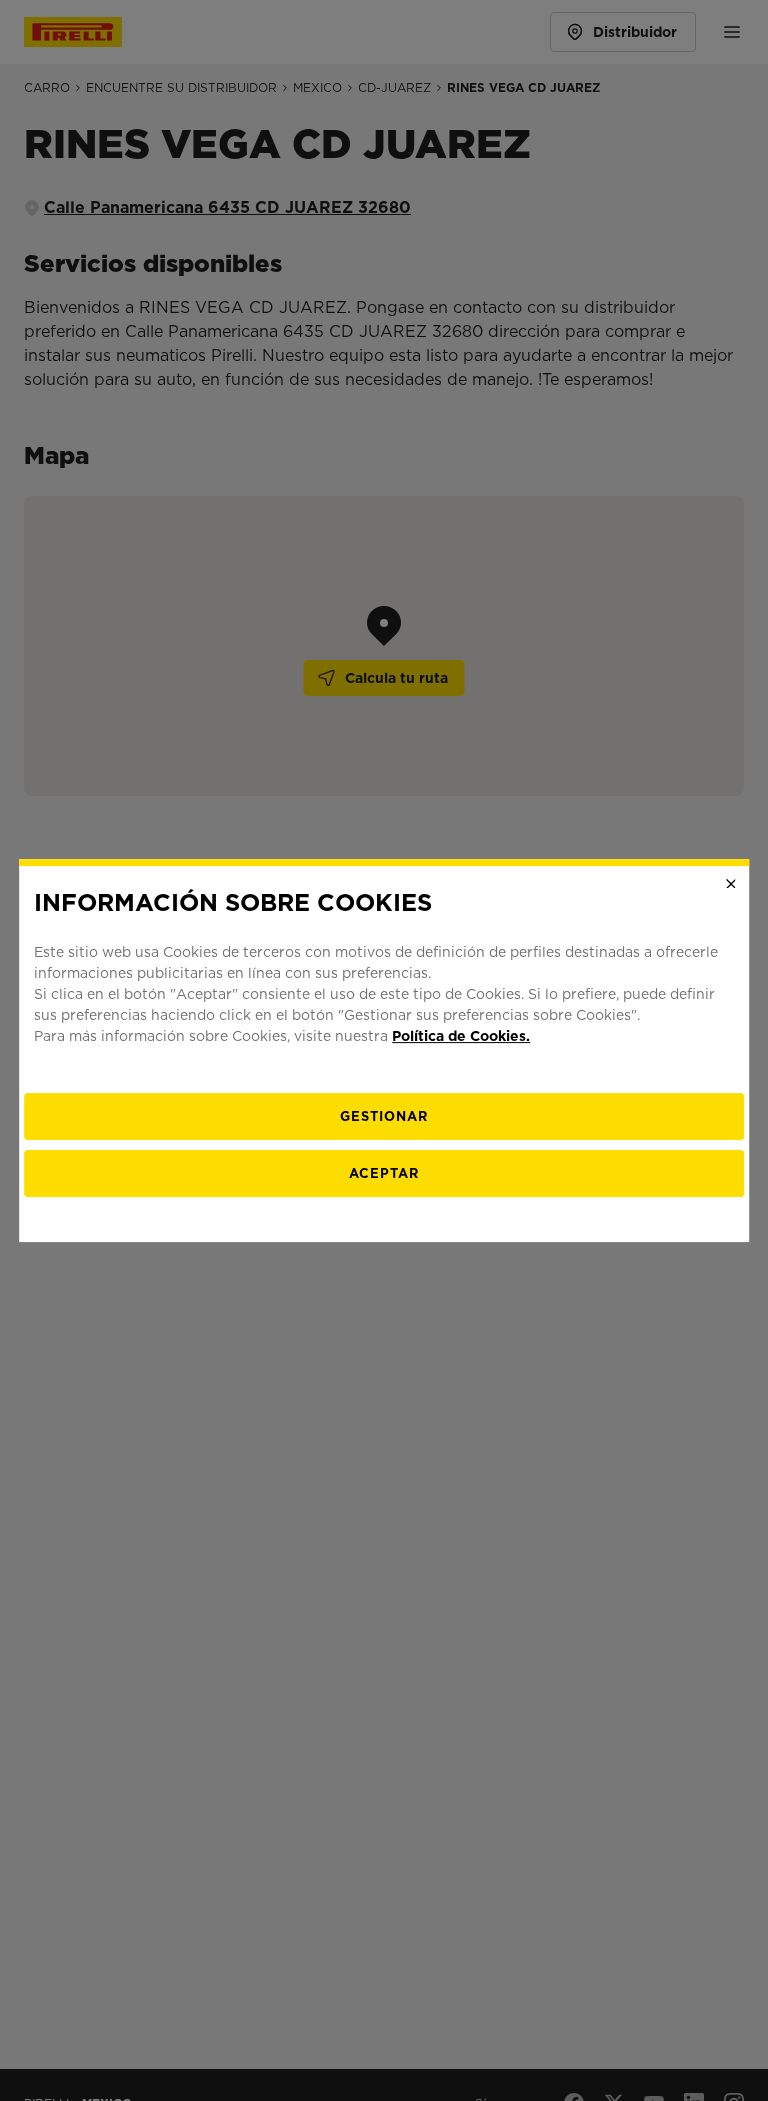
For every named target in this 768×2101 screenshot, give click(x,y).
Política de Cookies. (461, 1036)
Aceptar (384, 1173)
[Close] (731, 884)
